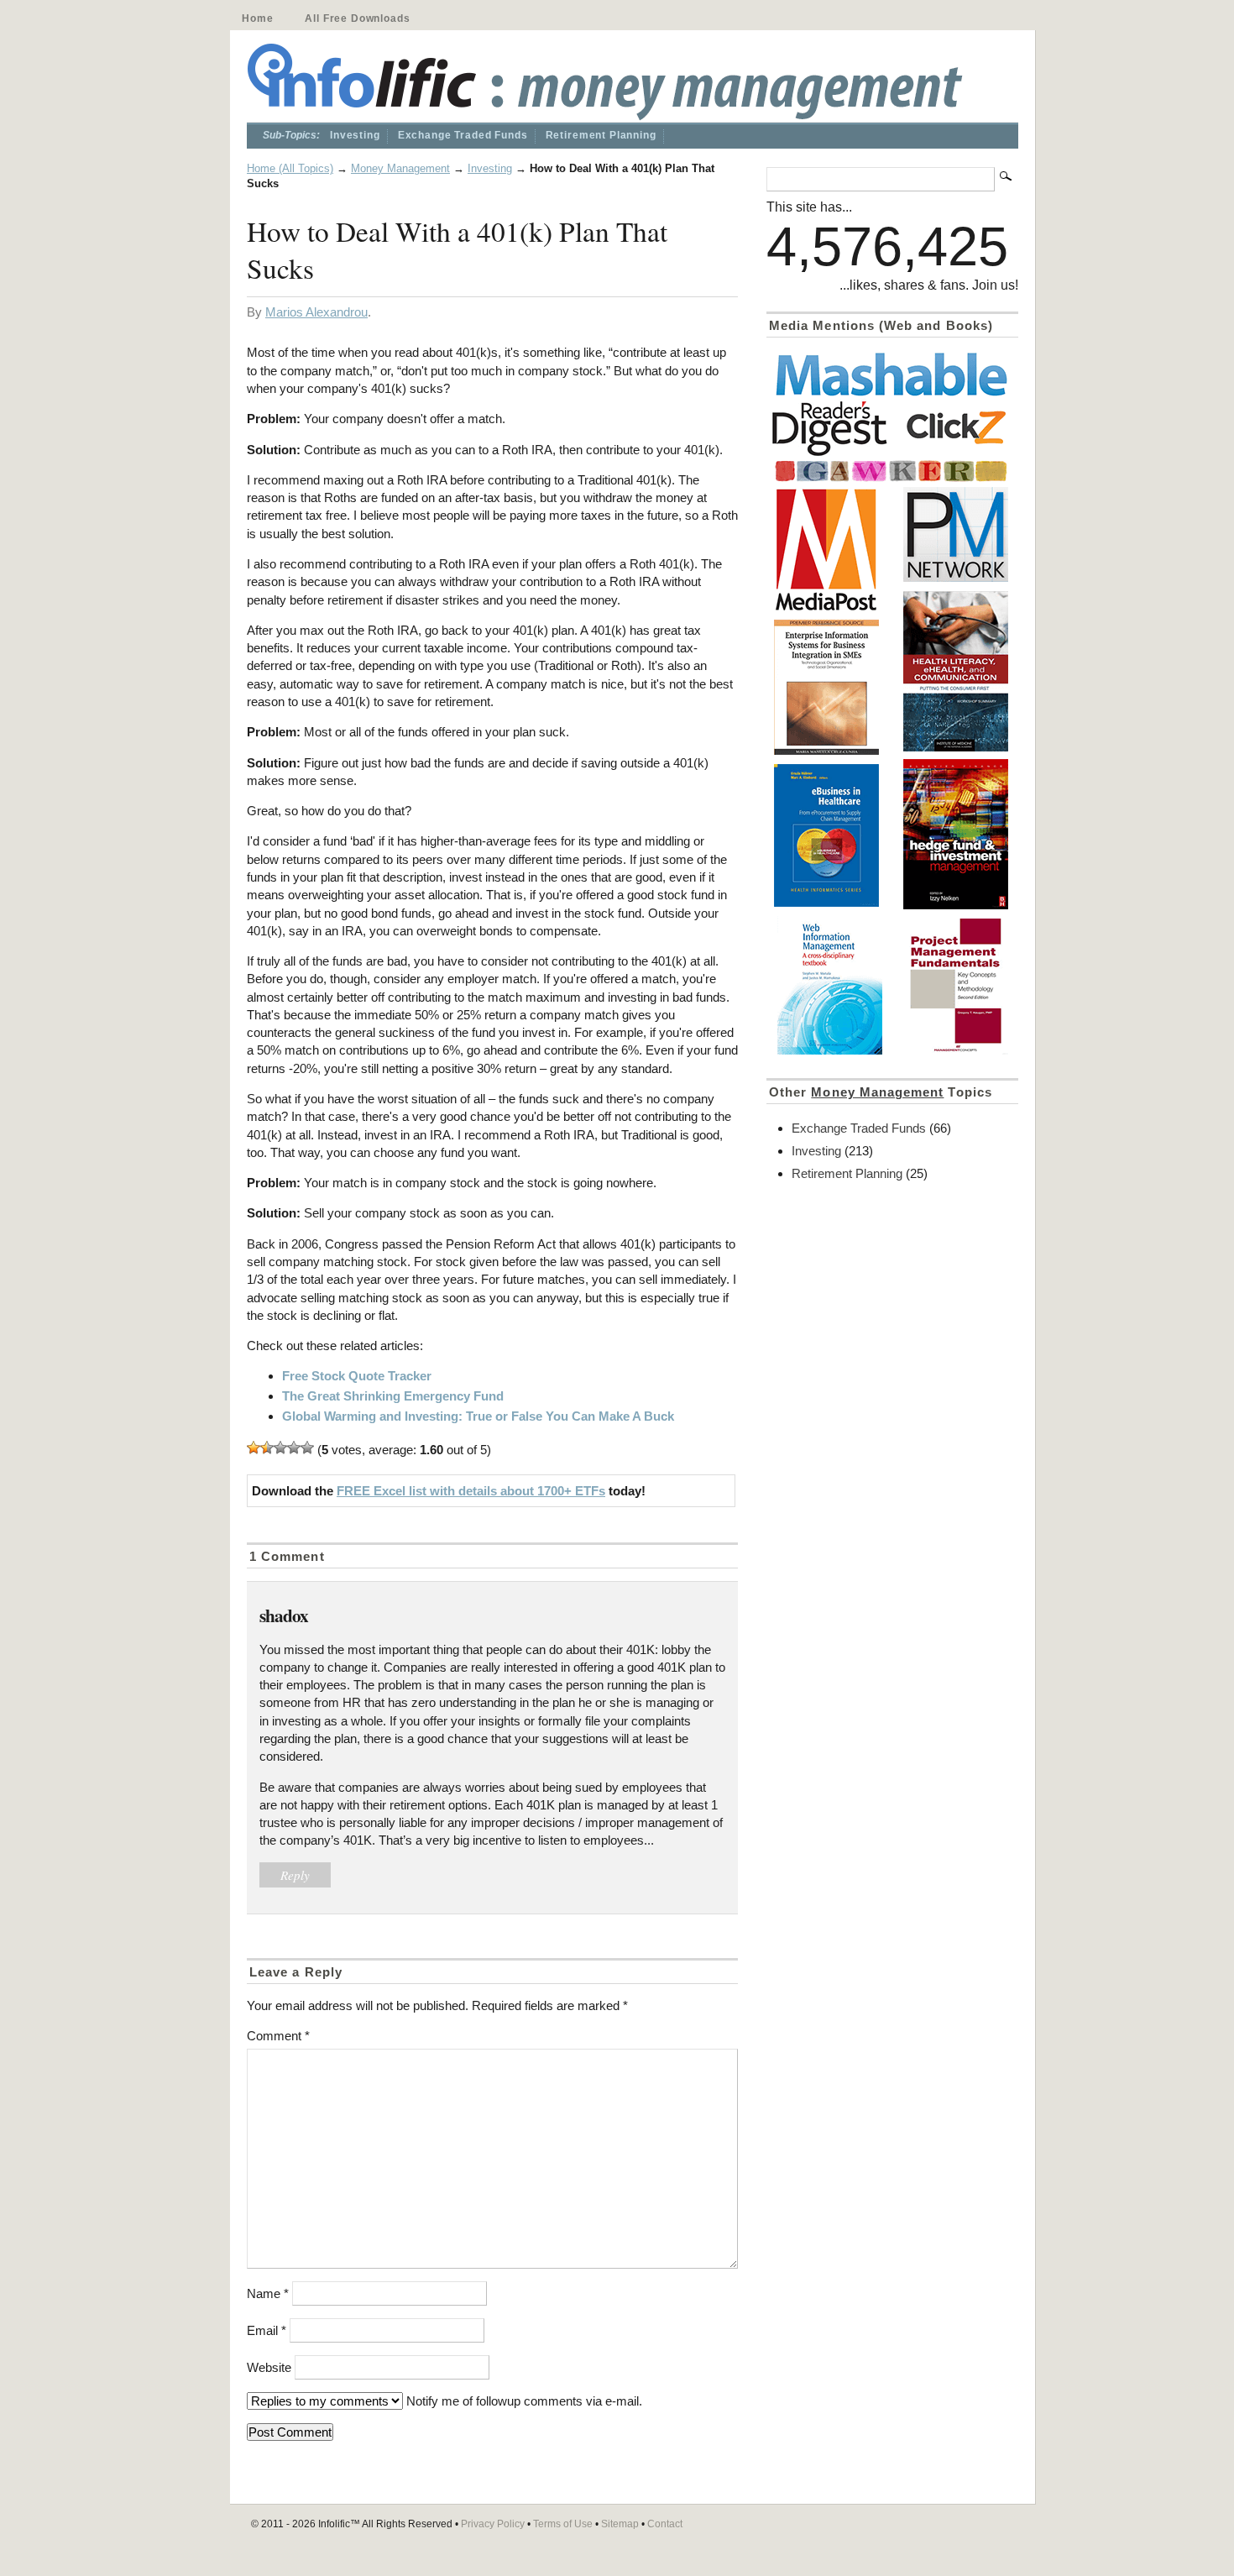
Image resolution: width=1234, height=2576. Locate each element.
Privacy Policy (493, 2524)
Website (269, 2367)
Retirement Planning (601, 135)
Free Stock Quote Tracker (357, 1376)
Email (267, 2330)
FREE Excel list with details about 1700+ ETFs (471, 1491)
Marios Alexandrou (316, 312)
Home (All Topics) (290, 168)
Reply (295, 1875)
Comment (278, 2036)
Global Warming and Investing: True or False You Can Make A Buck (478, 1416)
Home (257, 18)
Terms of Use (563, 2524)
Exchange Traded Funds (463, 135)
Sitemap (620, 2524)
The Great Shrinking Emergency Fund (393, 1396)
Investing (355, 135)
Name (268, 2293)
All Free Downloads (357, 18)
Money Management (400, 168)
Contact (665, 2524)
